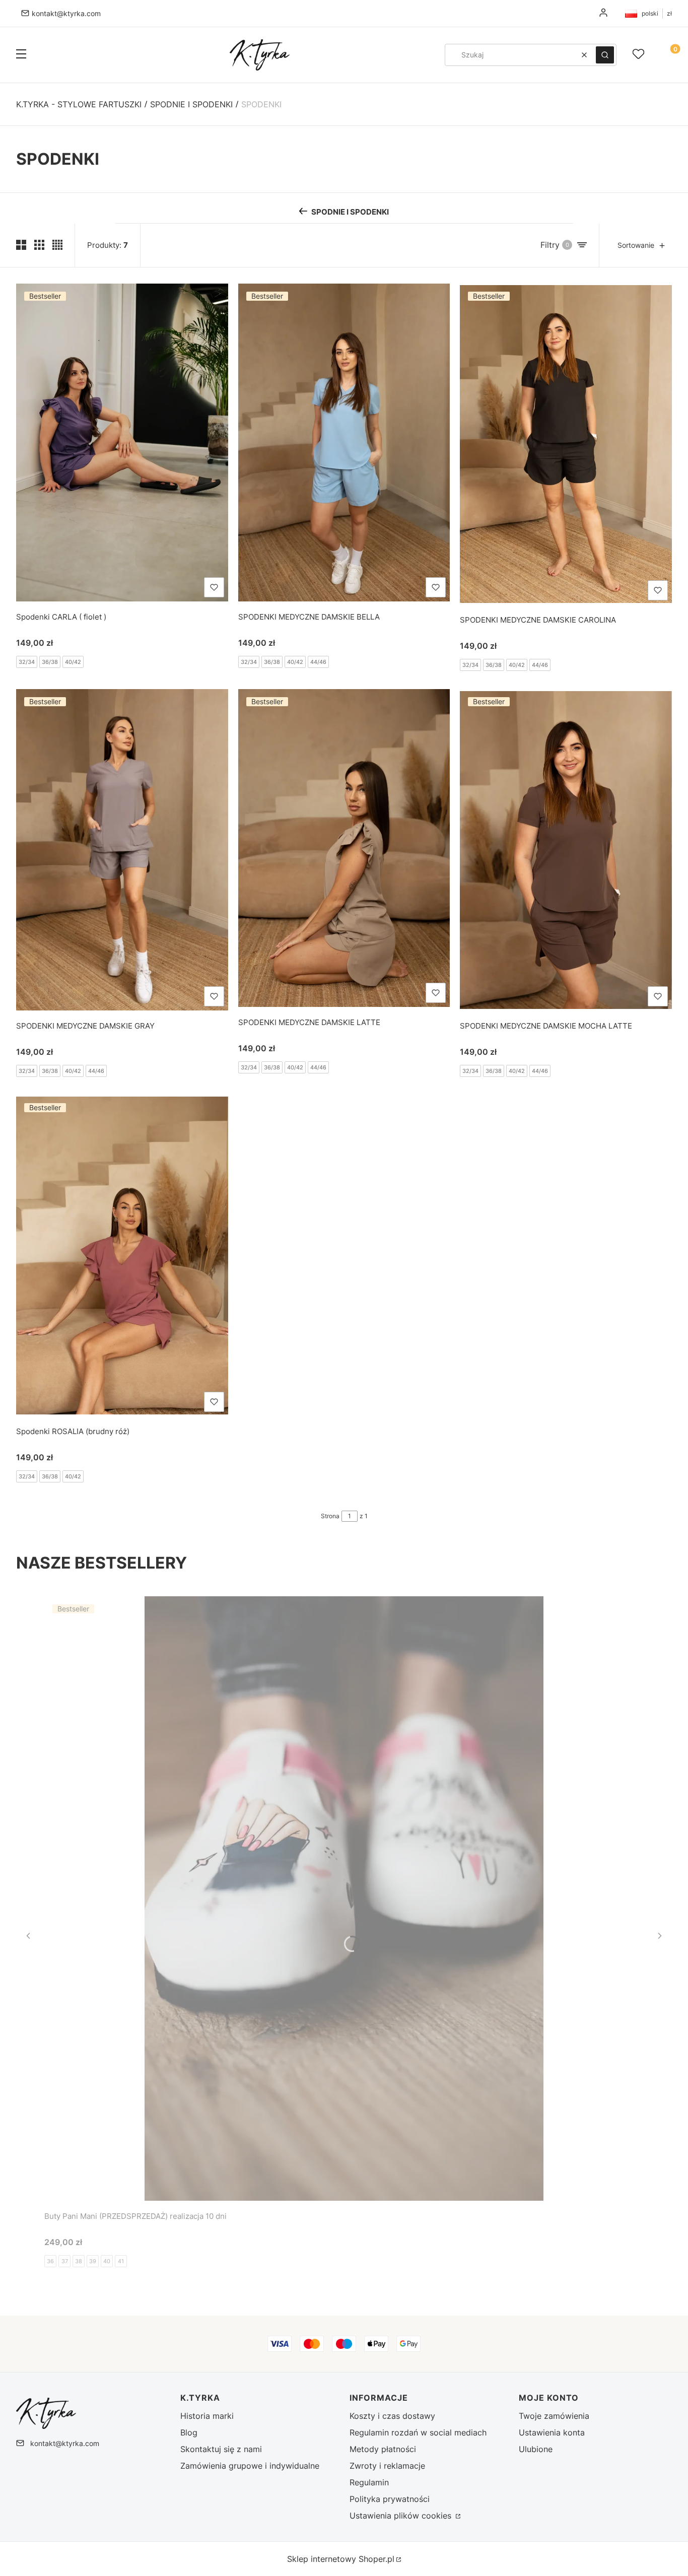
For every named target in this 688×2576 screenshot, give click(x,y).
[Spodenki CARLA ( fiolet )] (122, 443)
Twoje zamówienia (554, 2416)
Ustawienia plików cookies (402, 2516)
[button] (21, 55)
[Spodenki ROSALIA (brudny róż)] (122, 1256)
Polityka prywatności (390, 2499)
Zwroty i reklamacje (387, 2466)
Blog (189, 2432)
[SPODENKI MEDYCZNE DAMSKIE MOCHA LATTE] (566, 850)
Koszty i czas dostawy (392, 2416)
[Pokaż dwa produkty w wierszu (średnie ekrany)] (21, 245)
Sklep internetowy (341, 2559)
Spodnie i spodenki (191, 104)
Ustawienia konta (552, 2432)
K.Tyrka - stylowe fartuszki (79, 104)
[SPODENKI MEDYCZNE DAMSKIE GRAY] (122, 850)
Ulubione (536, 2449)
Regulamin (369, 2482)
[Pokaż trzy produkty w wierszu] (39, 245)
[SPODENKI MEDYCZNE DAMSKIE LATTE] (344, 848)
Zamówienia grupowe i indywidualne (250, 2466)
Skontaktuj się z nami (221, 2449)
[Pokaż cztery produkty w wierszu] (57, 245)
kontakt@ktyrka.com (66, 13)
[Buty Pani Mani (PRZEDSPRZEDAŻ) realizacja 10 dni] (344, 1899)
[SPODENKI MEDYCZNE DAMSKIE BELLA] (344, 443)
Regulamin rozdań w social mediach (418, 2432)
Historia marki (207, 2416)
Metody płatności (383, 2449)
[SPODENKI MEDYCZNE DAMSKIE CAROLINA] (566, 444)
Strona (330, 1516)
